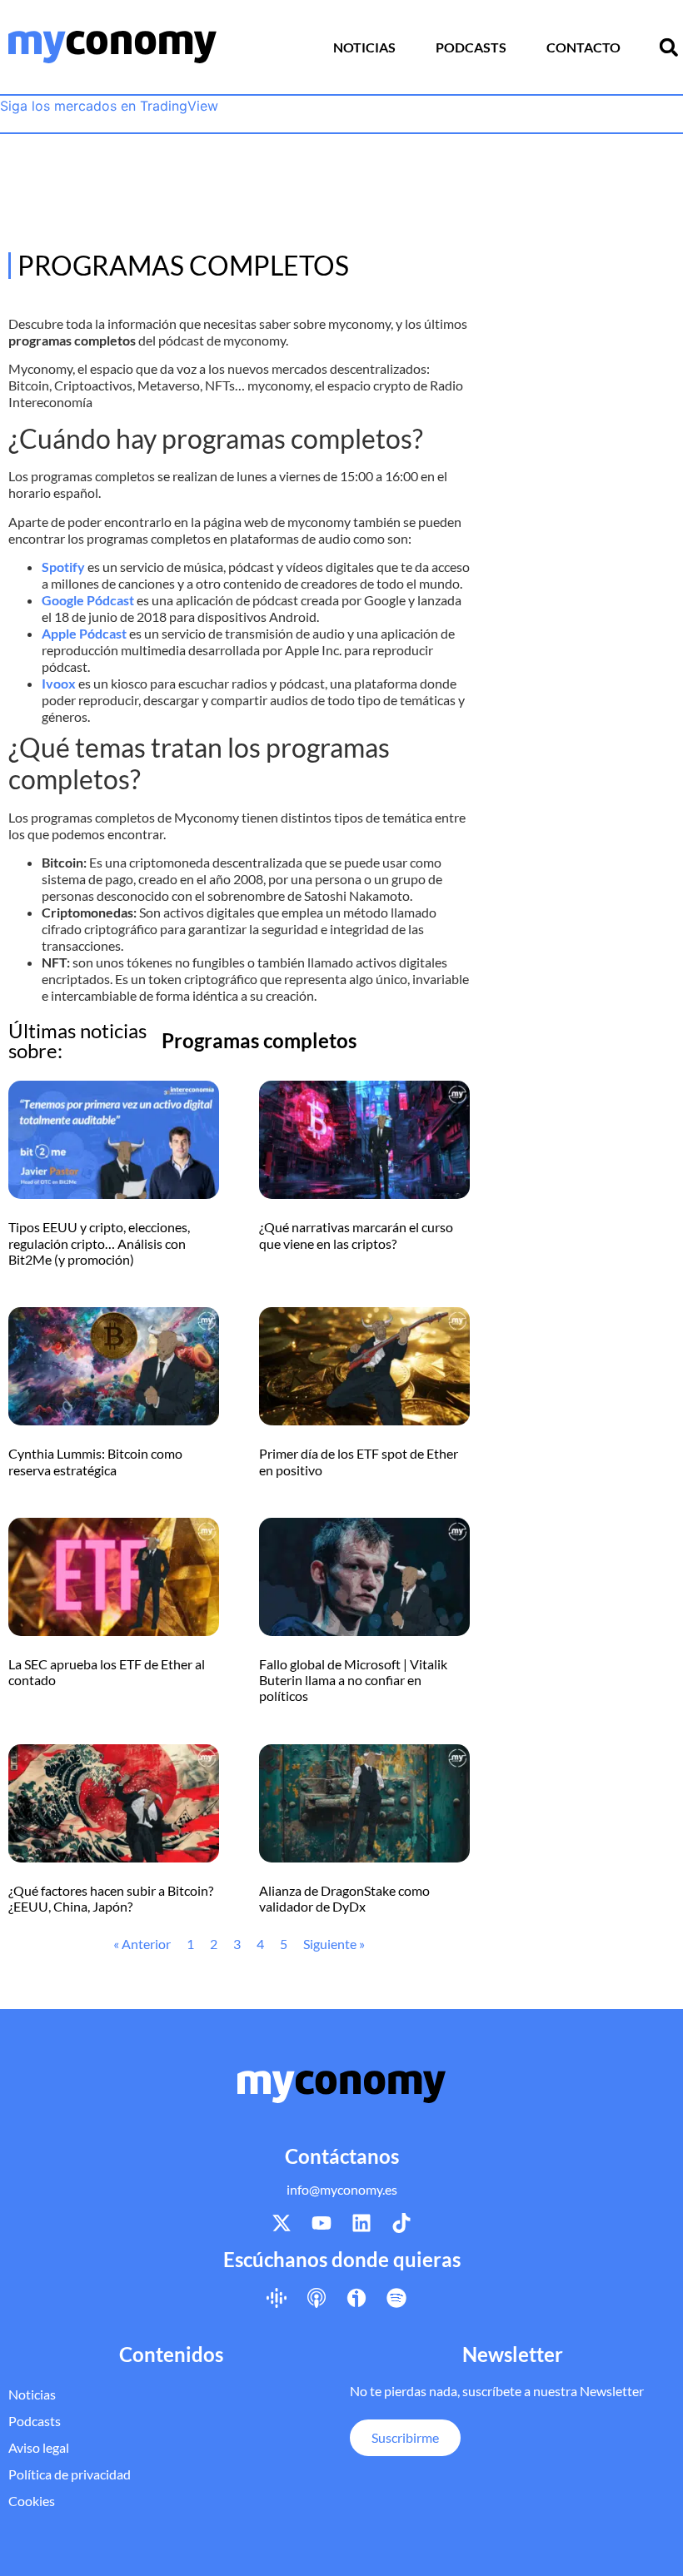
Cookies (32, 2501)
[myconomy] (112, 47)
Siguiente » (334, 1944)
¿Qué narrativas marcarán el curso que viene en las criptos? (356, 1235)
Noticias (364, 47)
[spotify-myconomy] (396, 2297)
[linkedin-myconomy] (361, 2223)
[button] (669, 47)
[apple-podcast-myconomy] (317, 2297)
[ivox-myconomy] (356, 2297)
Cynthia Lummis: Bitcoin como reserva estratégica (95, 1461)
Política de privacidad (70, 2474)
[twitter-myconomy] (282, 2223)
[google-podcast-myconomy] (277, 2297)
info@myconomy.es (342, 2189)
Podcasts (471, 47)
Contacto (583, 47)
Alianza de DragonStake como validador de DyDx (344, 1898)
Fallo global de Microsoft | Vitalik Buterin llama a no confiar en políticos (353, 1680)
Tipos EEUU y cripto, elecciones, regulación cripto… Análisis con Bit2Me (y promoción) (99, 1243)
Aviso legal (39, 2447)
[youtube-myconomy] (322, 2223)
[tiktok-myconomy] (401, 2223)
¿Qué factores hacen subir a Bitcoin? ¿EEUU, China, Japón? (111, 1898)
